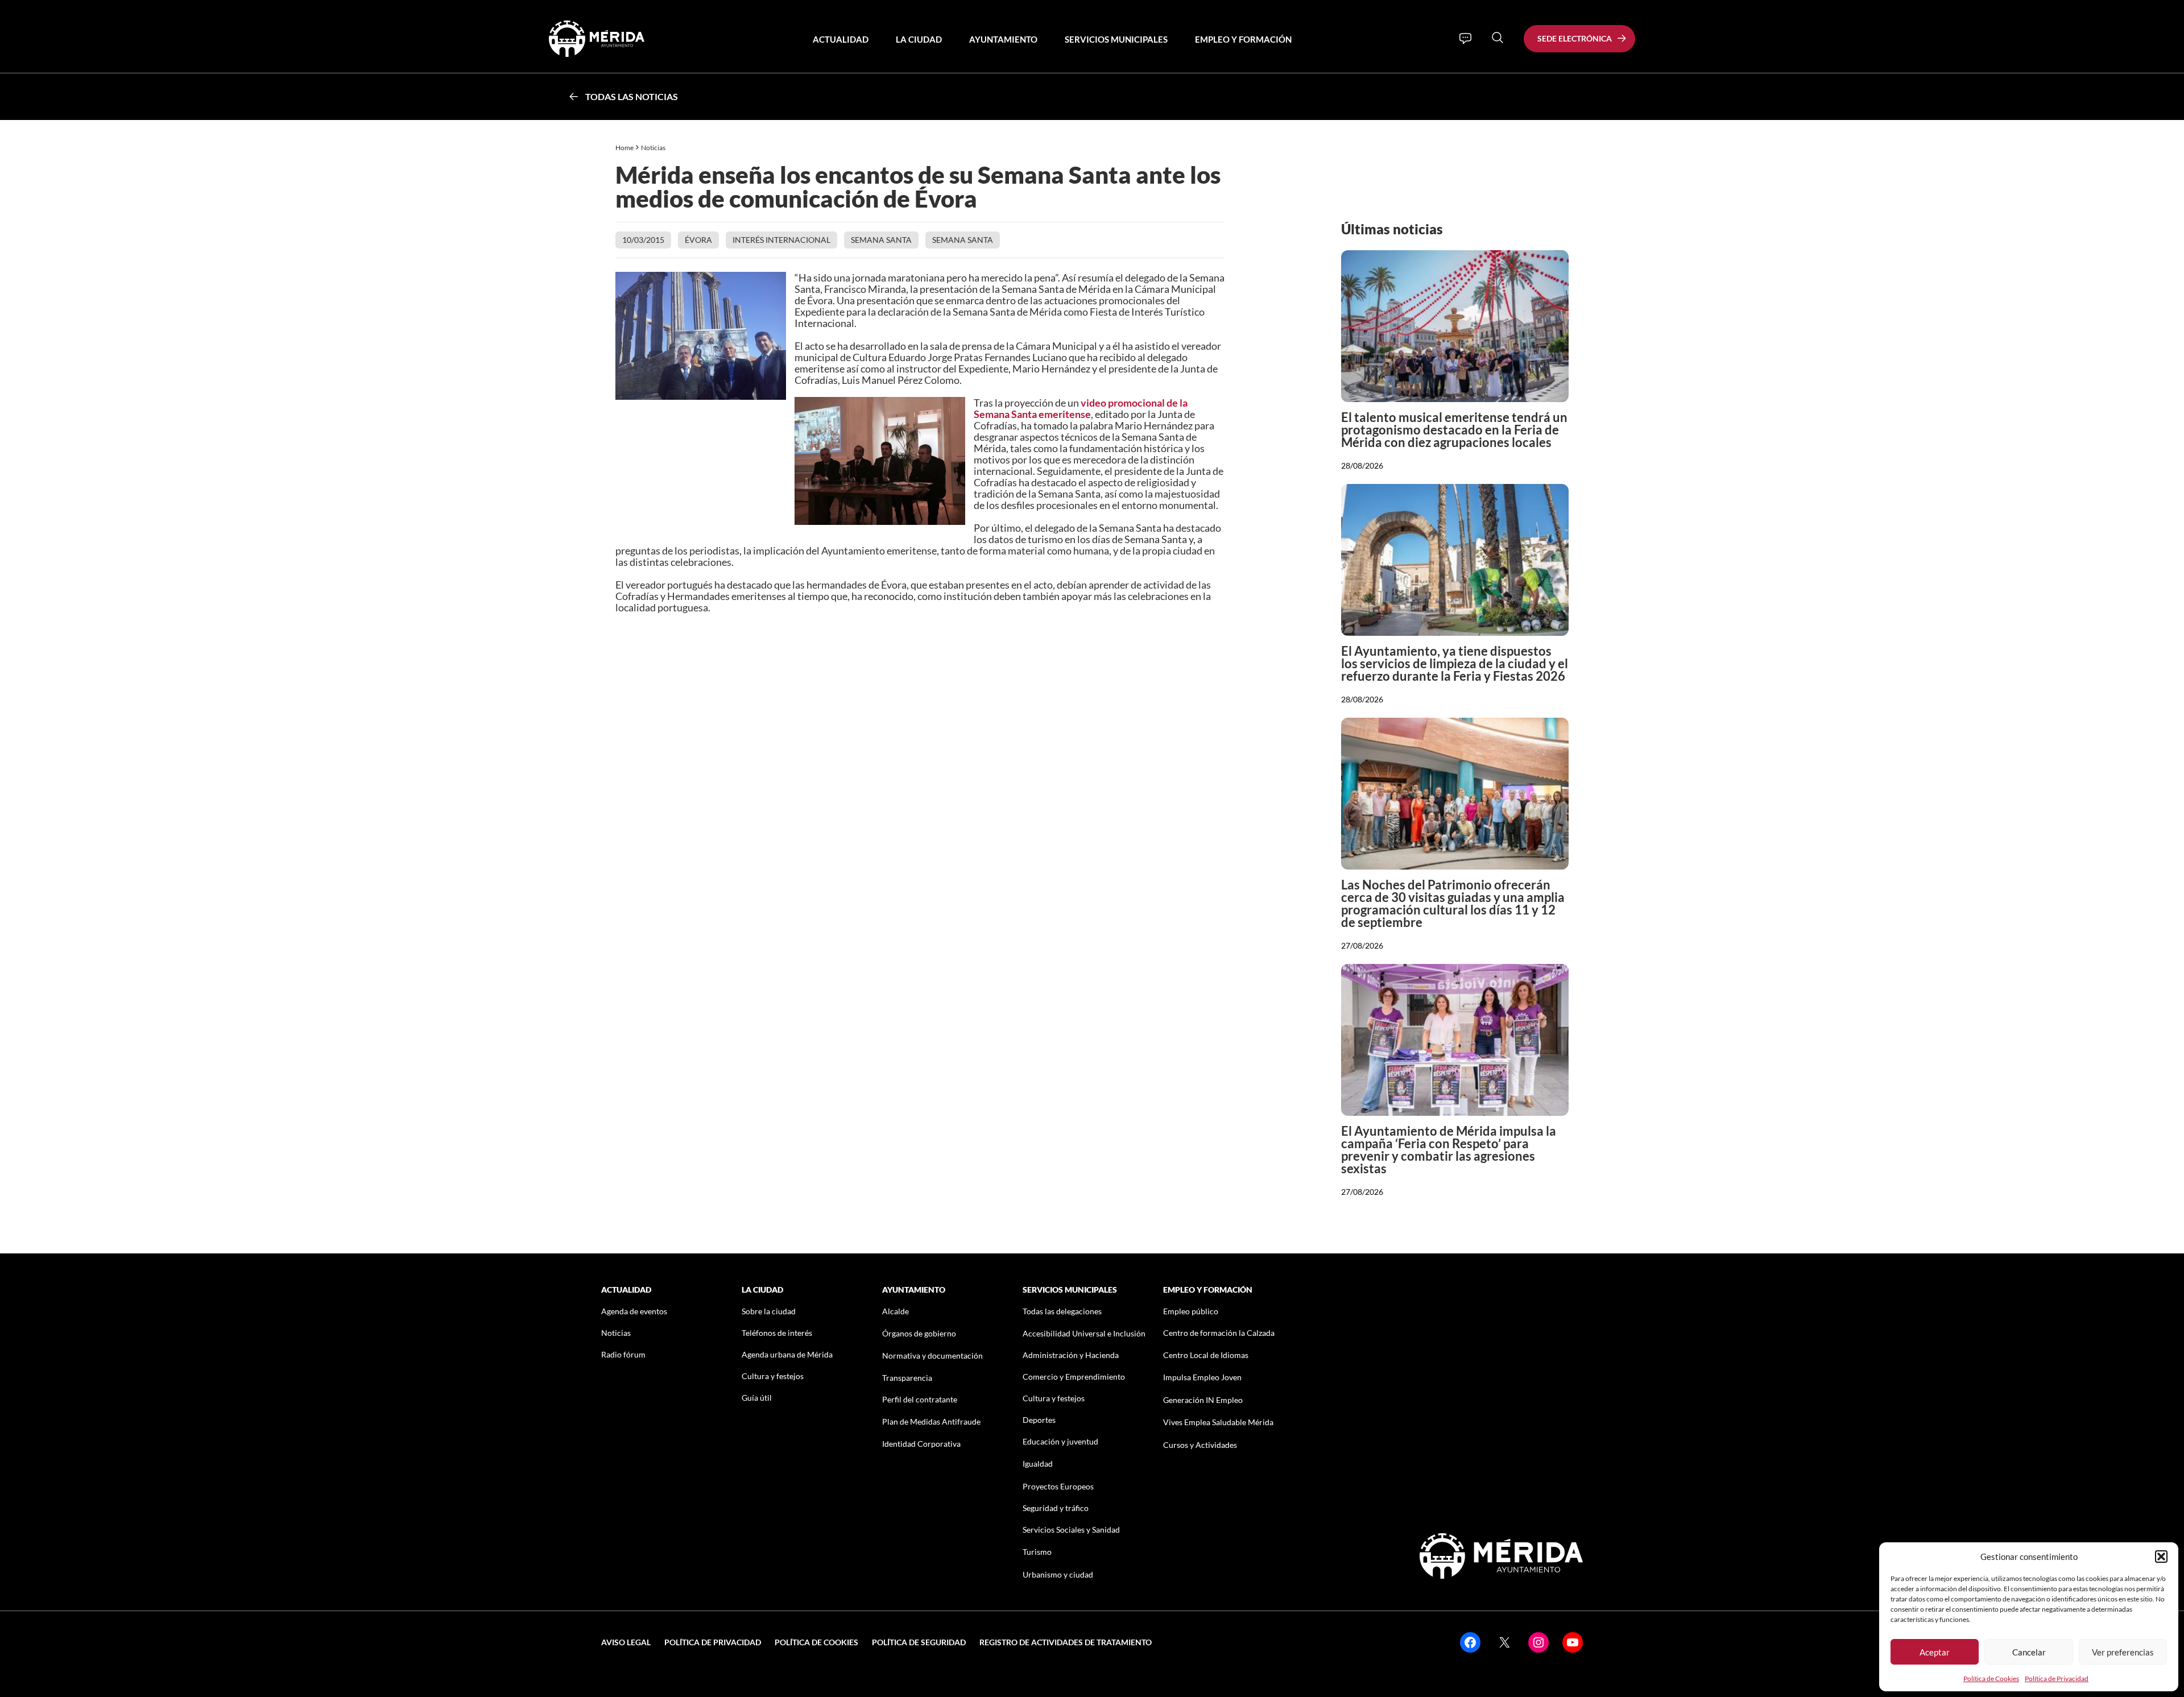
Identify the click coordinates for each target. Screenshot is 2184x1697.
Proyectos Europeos (1058, 1486)
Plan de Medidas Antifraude (931, 1421)
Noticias (654, 148)
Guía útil (757, 1398)
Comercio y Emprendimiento (1074, 1377)
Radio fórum (623, 1354)
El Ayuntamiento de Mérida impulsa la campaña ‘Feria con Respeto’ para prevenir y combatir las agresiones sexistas (1449, 1150)
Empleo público (1191, 1311)
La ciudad (919, 39)
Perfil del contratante (920, 1399)
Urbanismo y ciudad (1058, 1574)
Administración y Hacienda (1071, 1355)
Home (624, 148)
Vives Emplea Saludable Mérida (1218, 1422)
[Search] (1498, 38)
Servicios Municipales (1116, 39)
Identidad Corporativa (921, 1444)
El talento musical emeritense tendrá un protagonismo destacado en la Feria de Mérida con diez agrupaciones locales (1454, 430)
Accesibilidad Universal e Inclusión (1084, 1333)
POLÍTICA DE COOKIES (816, 1642)
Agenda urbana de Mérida (787, 1354)
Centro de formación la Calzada (1219, 1333)
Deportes (1039, 1420)
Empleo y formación (1243, 39)
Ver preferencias (2123, 1652)
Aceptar (1935, 1652)
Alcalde (895, 1311)
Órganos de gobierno (919, 1333)
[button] (2161, 1557)
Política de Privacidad (2057, 1679)
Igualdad (1038, 1464)
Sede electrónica (1575, 38)
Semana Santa (881, 240)
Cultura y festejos (773, 1376)
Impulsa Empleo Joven (1202, 1377)
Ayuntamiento (1003, 39)
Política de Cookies (1991, 1679)
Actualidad (841, 39)
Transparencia (907, 1378)
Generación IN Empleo (1203, 1400)
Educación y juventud (1060, 1441)
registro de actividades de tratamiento (1066, 1642)
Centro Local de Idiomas (1206, 1355)
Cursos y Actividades (1200, 1445)
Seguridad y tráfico (1056, 1508)
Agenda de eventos (634, 1311)
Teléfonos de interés (777, 1333)
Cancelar (2029, 1652)
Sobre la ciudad (769, 1311)
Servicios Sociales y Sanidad (1071, 1530)
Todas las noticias (632, 96)
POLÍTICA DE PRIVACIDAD (713, 1642)
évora (698, 240)
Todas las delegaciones (1062, 1311)
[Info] (1465, 39)
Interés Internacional (781, 240)
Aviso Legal (626, 1642)
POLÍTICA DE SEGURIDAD (919, 1642)
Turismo (1037, 1552)
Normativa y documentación (932, 1355)
